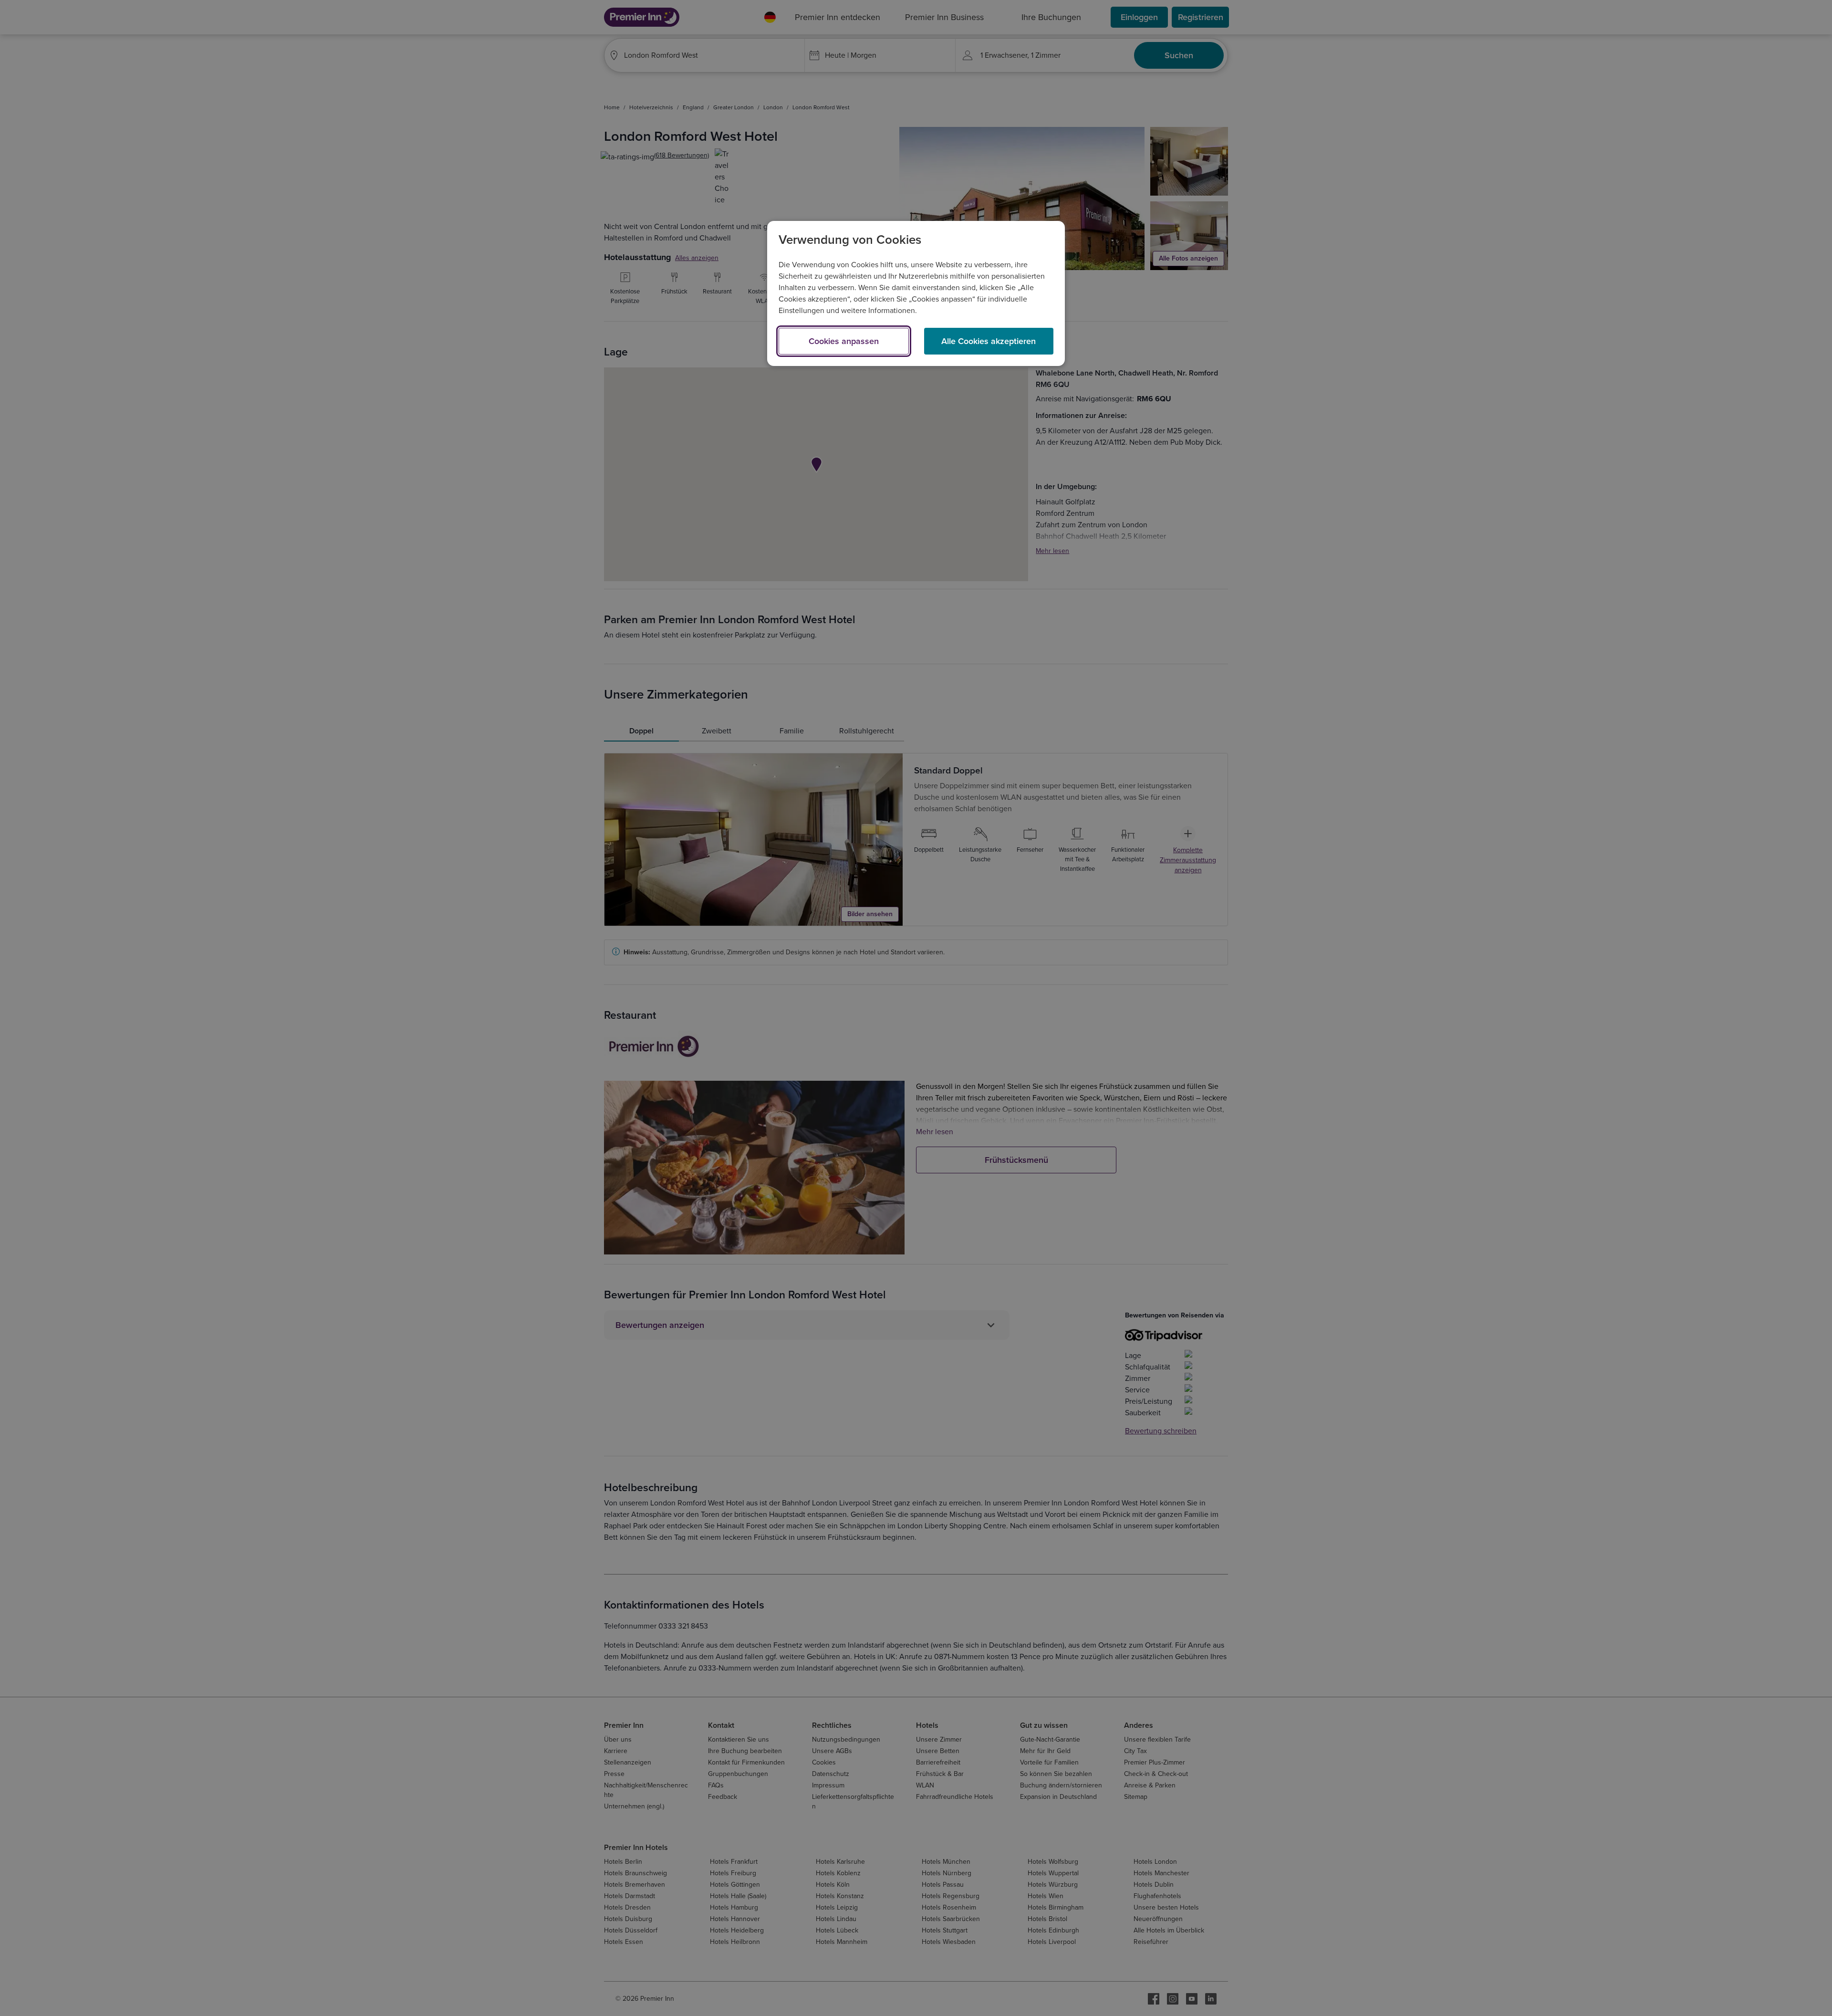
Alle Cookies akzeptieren (989, 341)
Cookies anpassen (844, 341)
